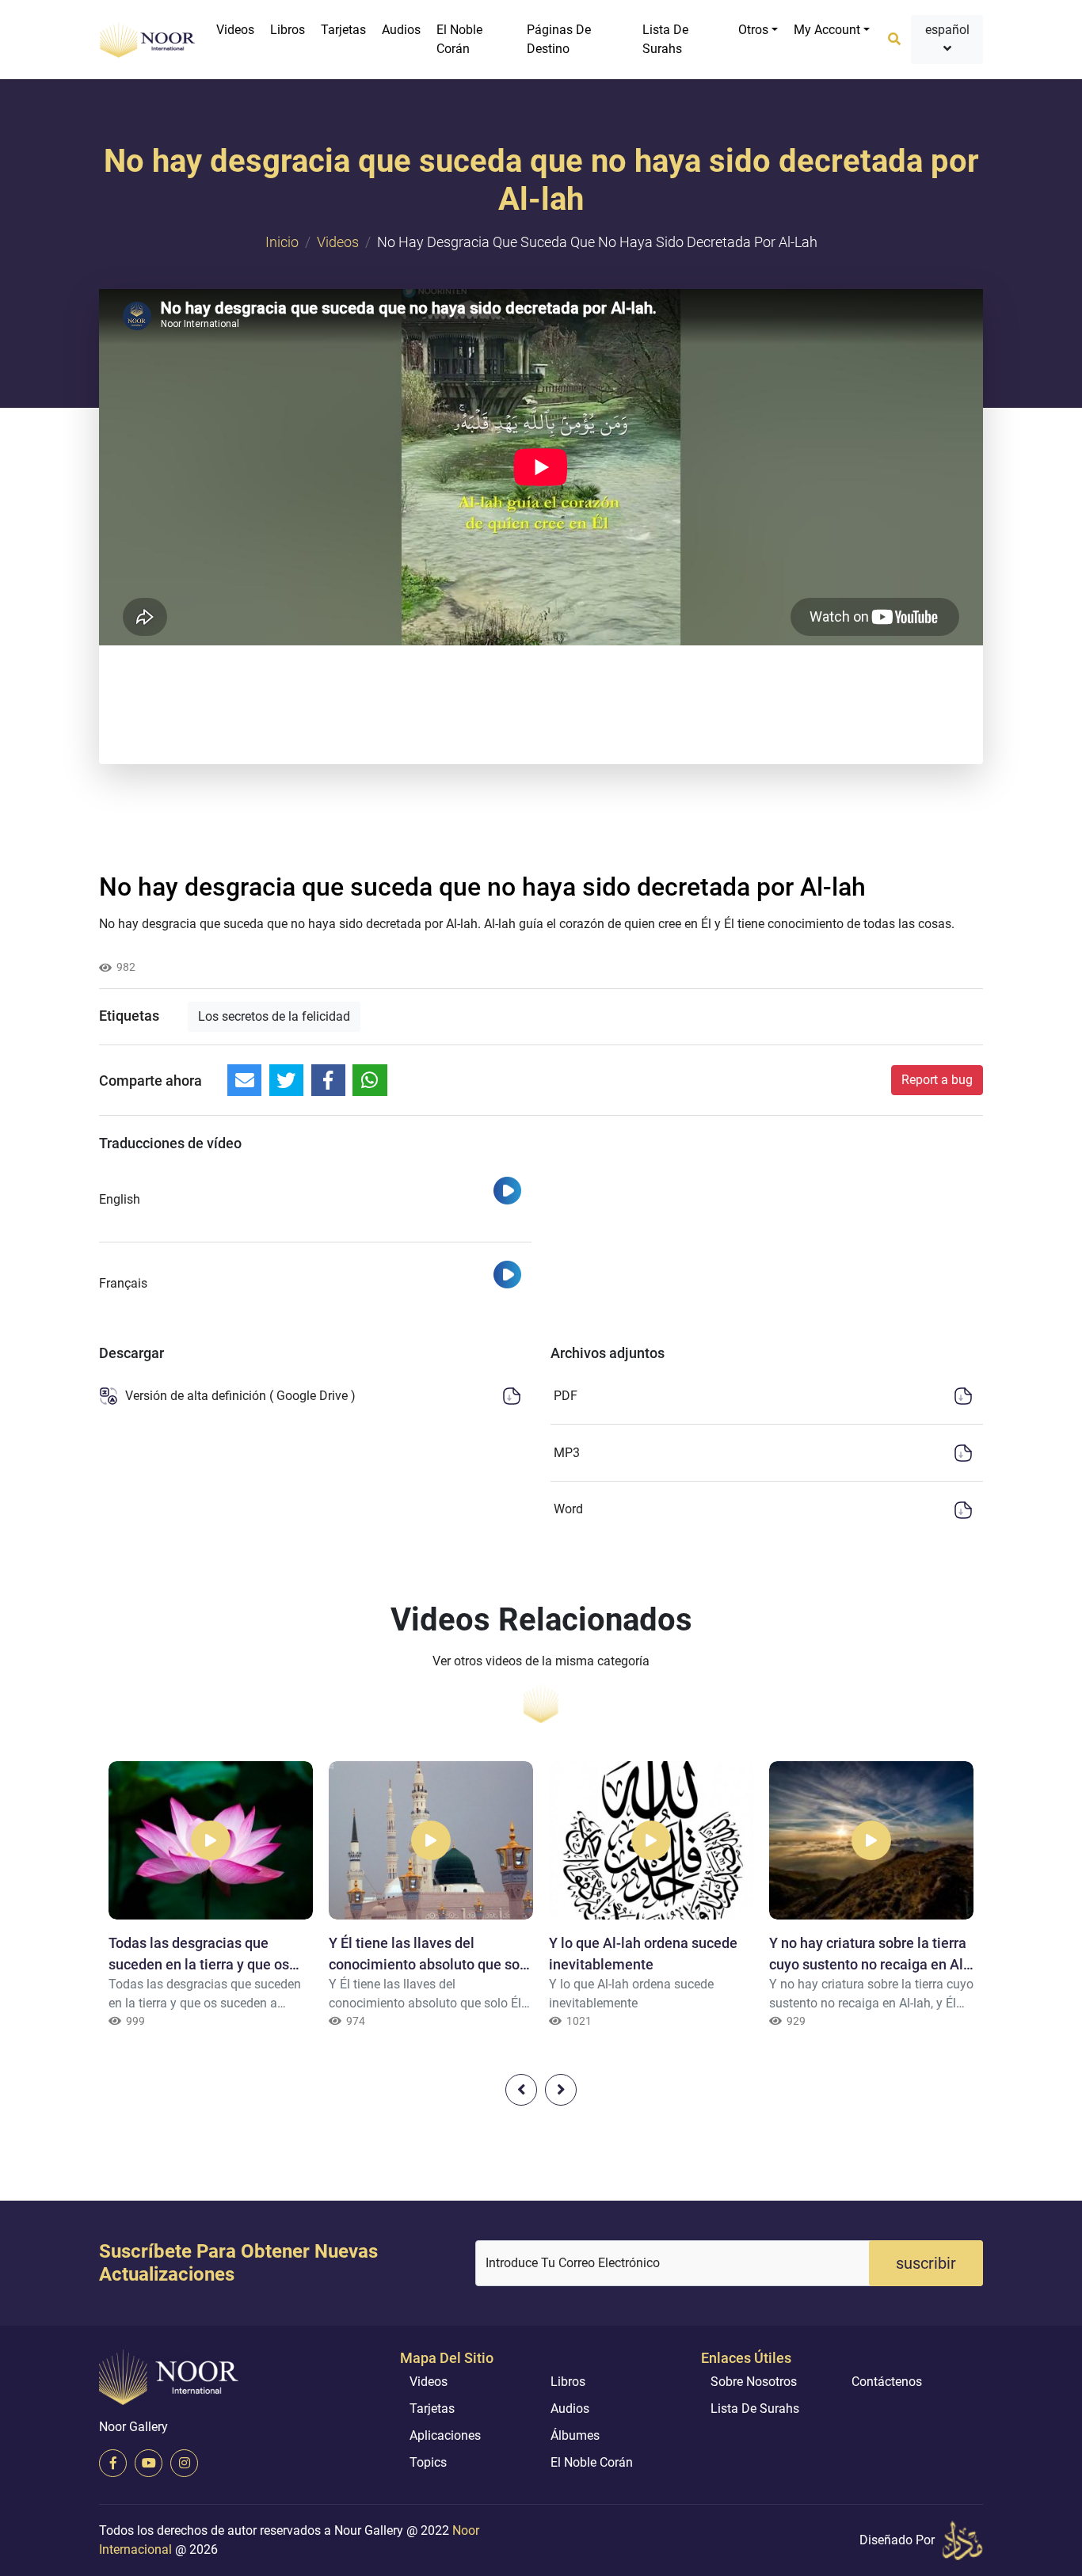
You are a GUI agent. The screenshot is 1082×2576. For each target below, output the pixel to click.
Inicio (282, 242)
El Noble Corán (459, 39)
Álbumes (575, 2435)
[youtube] (149, 2463)
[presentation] (521, 2090)
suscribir (926, 2263)
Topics (428, 2462)
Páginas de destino (559, 39)
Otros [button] (753, 30)
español (947, 30)
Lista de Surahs (665, 39)
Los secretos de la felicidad (274, 1016)
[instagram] (184, 2463)
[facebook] (113, 2463)
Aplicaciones (445, 2435)
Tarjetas (343, 30)
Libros (288, 30)
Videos (235, 30)
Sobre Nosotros (754, 2382)
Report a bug (937, 1080)
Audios (401, 30)
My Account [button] (827, 30)
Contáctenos (887, 2382)
